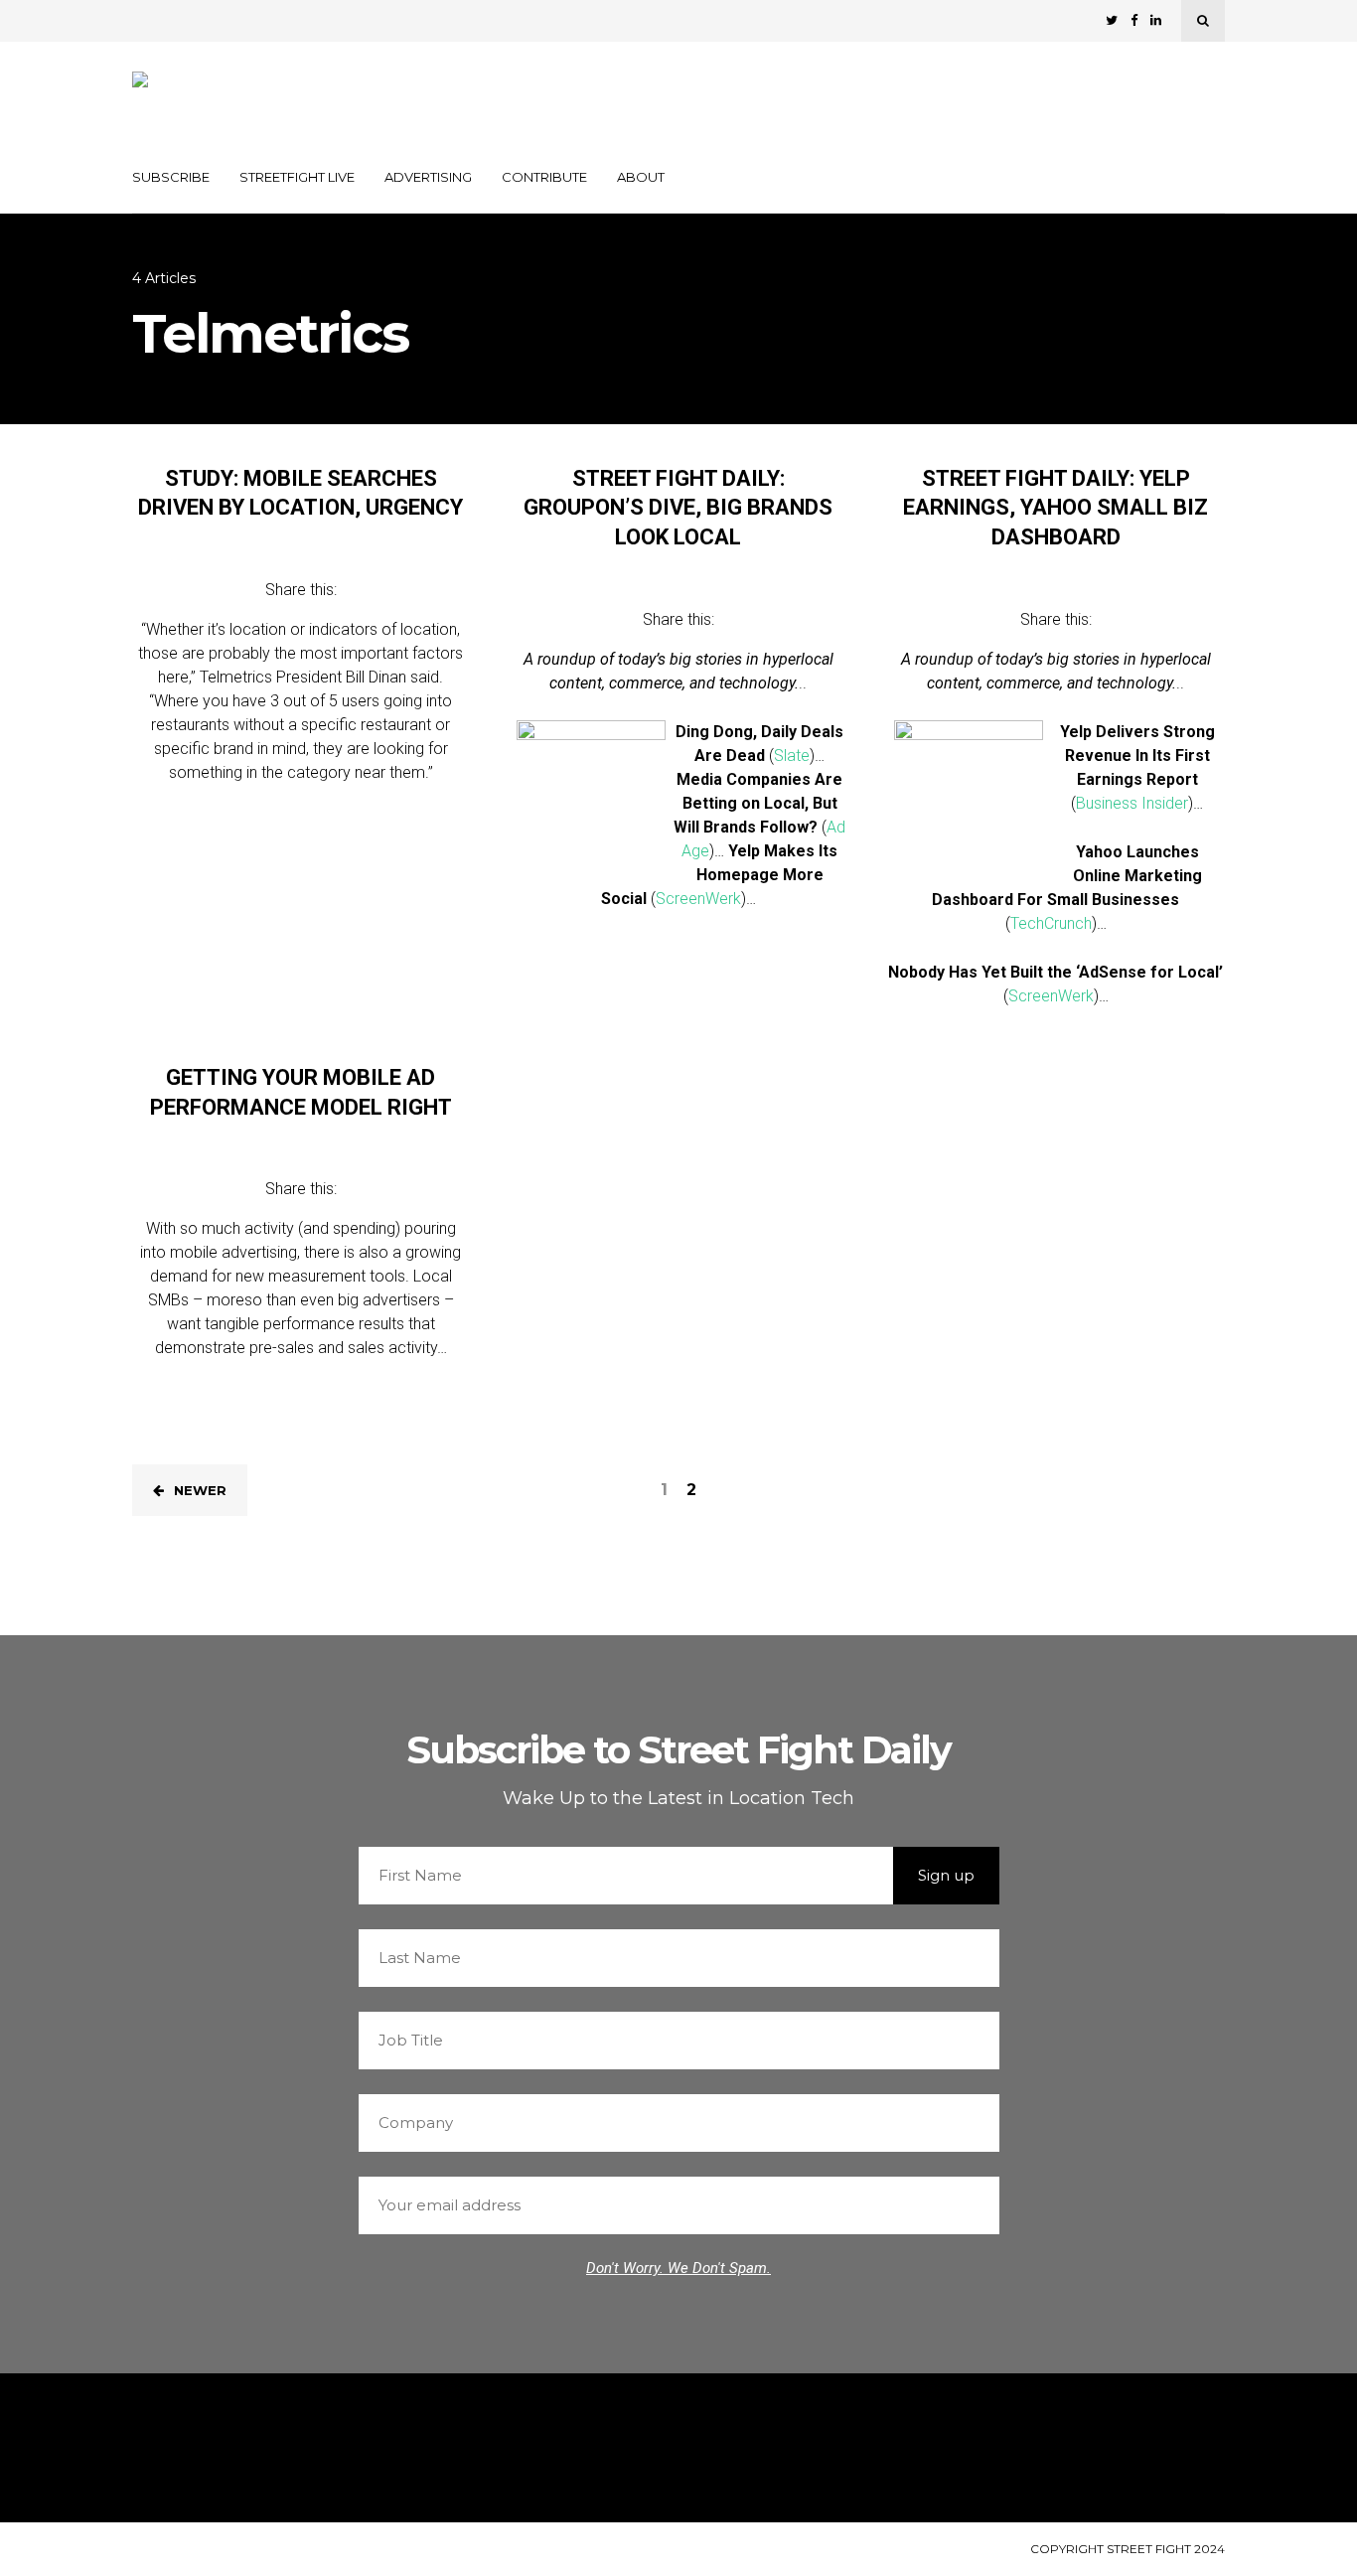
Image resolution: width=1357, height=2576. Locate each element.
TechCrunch (1051, 923)
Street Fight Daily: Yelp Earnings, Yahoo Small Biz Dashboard (1055, 508)
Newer (200, 1490)
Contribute (544, 177)
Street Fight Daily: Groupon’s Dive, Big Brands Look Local (678, 508)
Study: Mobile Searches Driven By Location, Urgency (301, 493)
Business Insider (1132, 803)
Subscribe (171, 177)
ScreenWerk (698, 899)
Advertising (428, 177)
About (641, 177)
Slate (792, 756)
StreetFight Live (297, 177)
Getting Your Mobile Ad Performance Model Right (301, 1092)
